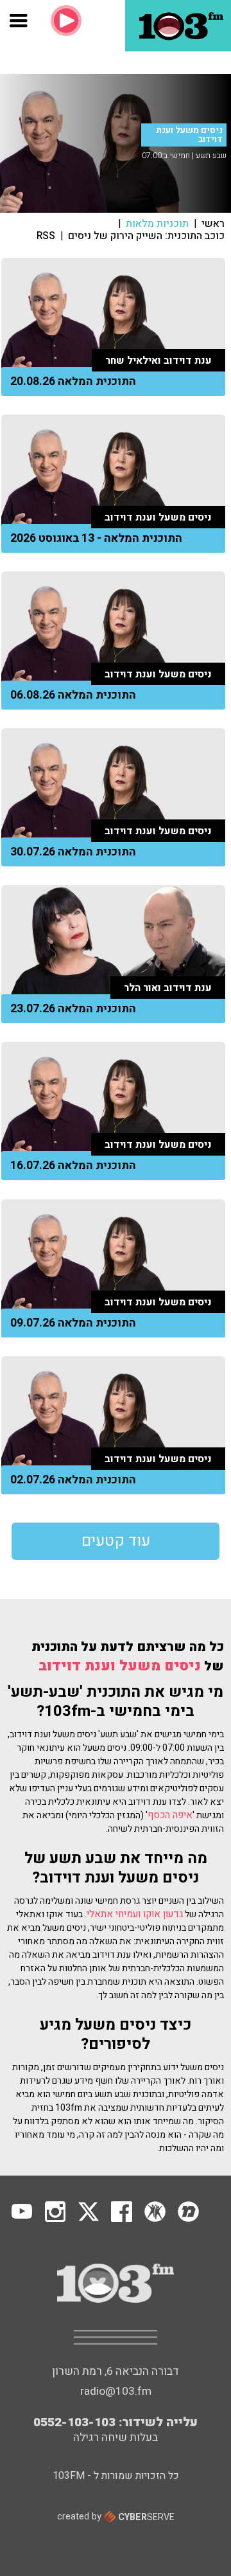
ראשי (213, 224)
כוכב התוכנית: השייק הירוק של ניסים (146, 236)
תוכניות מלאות (157, 224)
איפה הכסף (170, 1815)
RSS (46, 236)
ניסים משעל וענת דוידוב (120, 1666)
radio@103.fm (116, 2391)
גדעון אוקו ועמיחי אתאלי (135, 1914)
